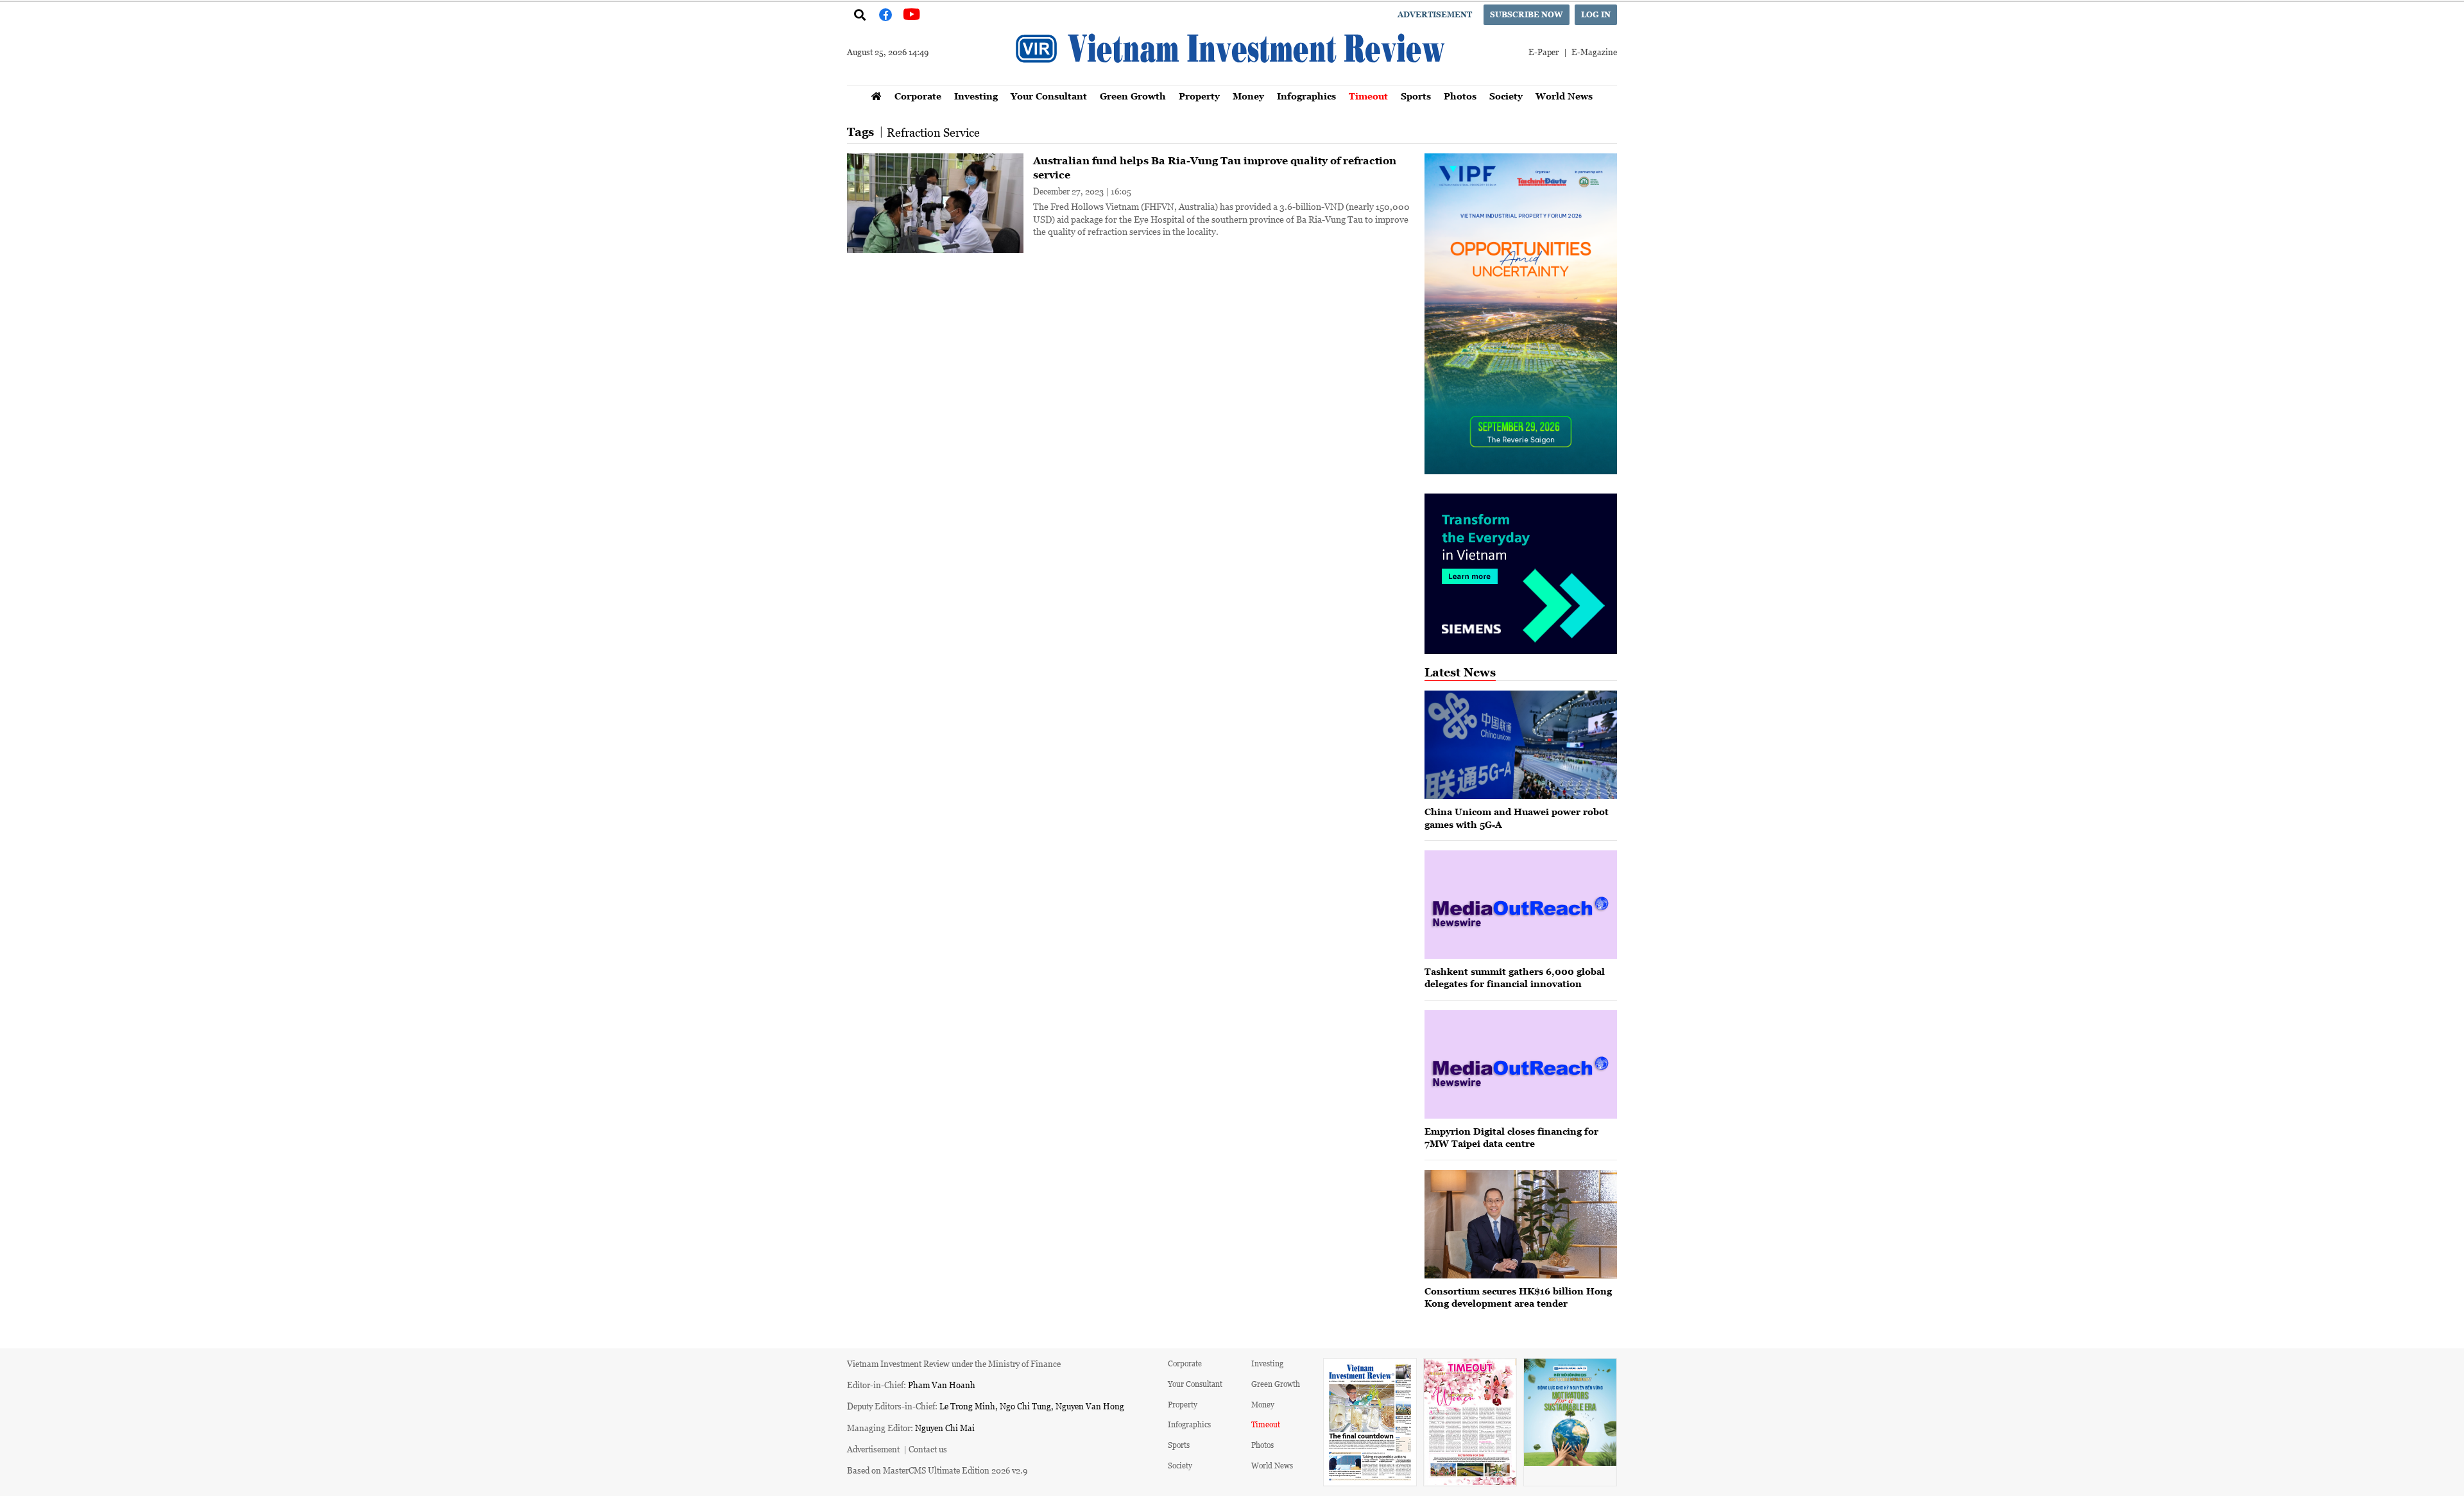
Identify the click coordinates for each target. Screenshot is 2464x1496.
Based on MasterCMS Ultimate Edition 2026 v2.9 (937, 1470)
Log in (1596, 14)
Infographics (1306, 96)
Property (1199, 96)
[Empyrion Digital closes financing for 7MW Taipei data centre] (1521, 1064)
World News (1564, 96)
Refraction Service (933, 132)
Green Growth (1133, 96)
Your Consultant (1049, 96)
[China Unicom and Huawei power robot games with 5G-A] (1521, 745)
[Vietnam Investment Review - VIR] (1232, 82)
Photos (1460, 96)
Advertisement (1435, 14)
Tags (860, 132)
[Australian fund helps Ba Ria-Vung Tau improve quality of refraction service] (935, 203)
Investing (976, 96)
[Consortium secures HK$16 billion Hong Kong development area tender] (1521, 1224)
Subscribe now (1527, 14)
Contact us (928, 1449)
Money (1248, 96)
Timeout (1368, 96)
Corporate (918, 96)
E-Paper (1544, 52)
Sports (1416, 96)
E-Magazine (1594, 52)
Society (1506, 96)
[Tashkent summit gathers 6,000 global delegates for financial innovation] (1521, 905)
